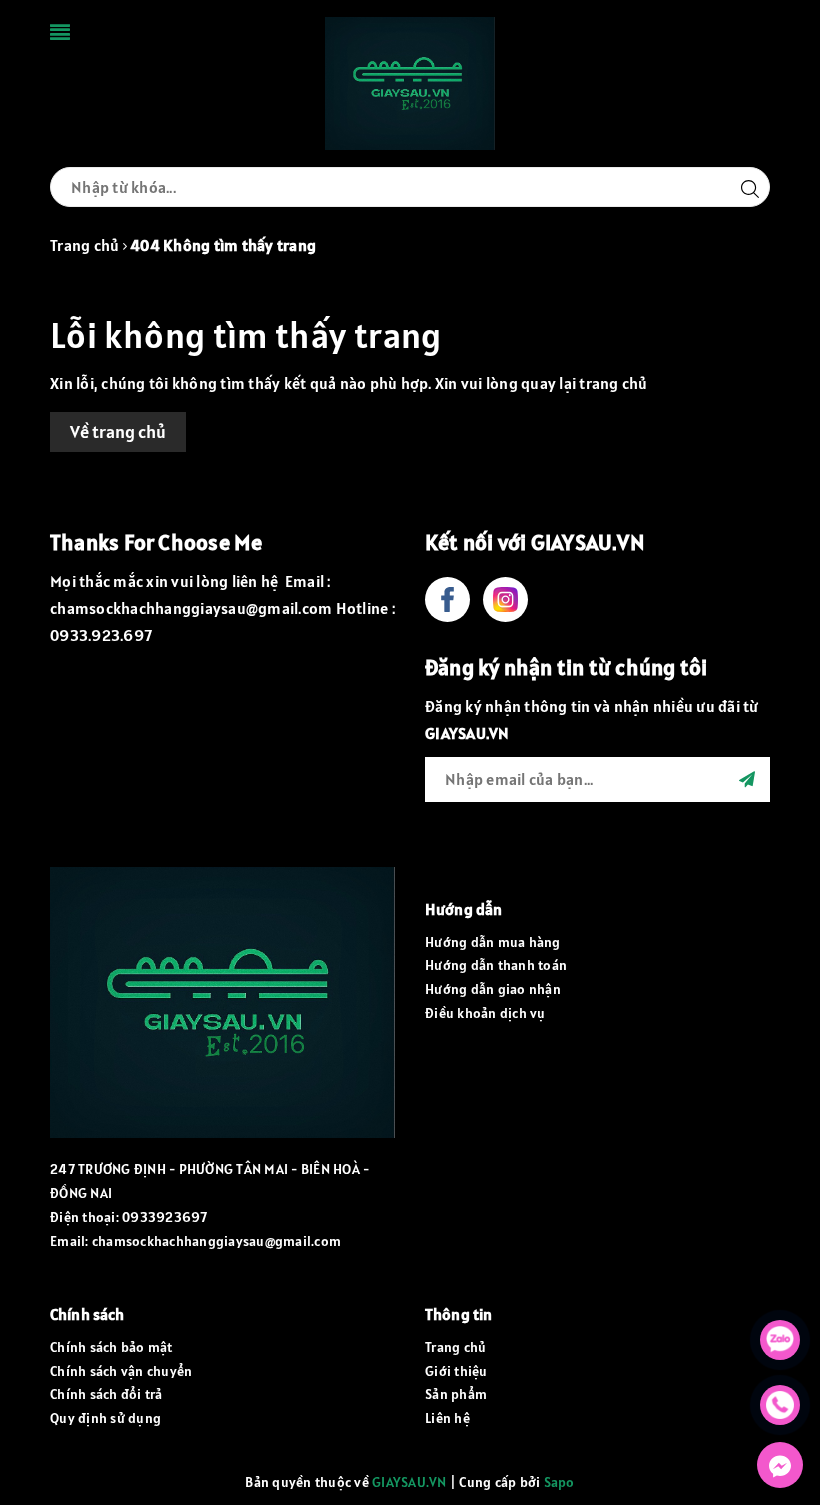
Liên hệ (447, 1418)
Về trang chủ (118, 431)
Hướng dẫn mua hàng (493, 942)
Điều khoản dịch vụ (485, 1013)
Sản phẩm (456, 1394)
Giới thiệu (456, 1371)
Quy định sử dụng (105, 1418)
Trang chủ (455, 1347)
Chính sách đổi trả (106, 1394)
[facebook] (447, 599)
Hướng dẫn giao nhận (493, 989)
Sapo (559, 1482)
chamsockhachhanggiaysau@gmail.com (216, 1241)
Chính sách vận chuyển (121, 1371)
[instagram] (505, 599)
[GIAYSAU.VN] (410, 82)
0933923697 (165, 1217)
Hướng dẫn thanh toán (496, 965)
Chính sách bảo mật (111, 1347)
